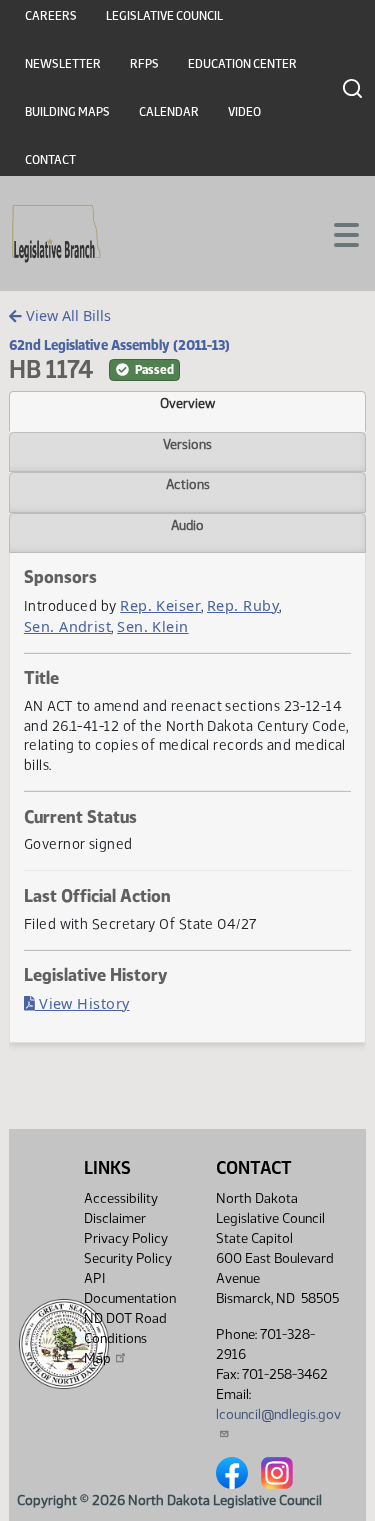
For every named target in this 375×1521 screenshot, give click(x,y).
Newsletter (63, 64)
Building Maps (67, 112)
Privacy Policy (126, 1238)
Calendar (169, 112)
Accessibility (121, 1198)
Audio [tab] (187, 525)
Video (244, 112)
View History (82, 1003)
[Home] (56, 234)
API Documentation (130, 1288)
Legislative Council (164, 16)
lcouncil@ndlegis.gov (278, 1414)
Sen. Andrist (67, 626)
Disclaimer (115, 1218)
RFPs (144, 64)
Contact (50, 160)
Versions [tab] (187, 444)
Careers (51, 16)
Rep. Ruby (243, 605)
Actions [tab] (188, 484)
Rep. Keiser (160, 605)
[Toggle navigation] (336, 233)
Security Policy (128, 1258)
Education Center (242, 64)
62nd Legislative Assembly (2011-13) (119, 345)
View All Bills (66, 315)
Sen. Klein (153, 626)
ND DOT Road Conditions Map (125, 1338)
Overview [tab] (187, 403)
